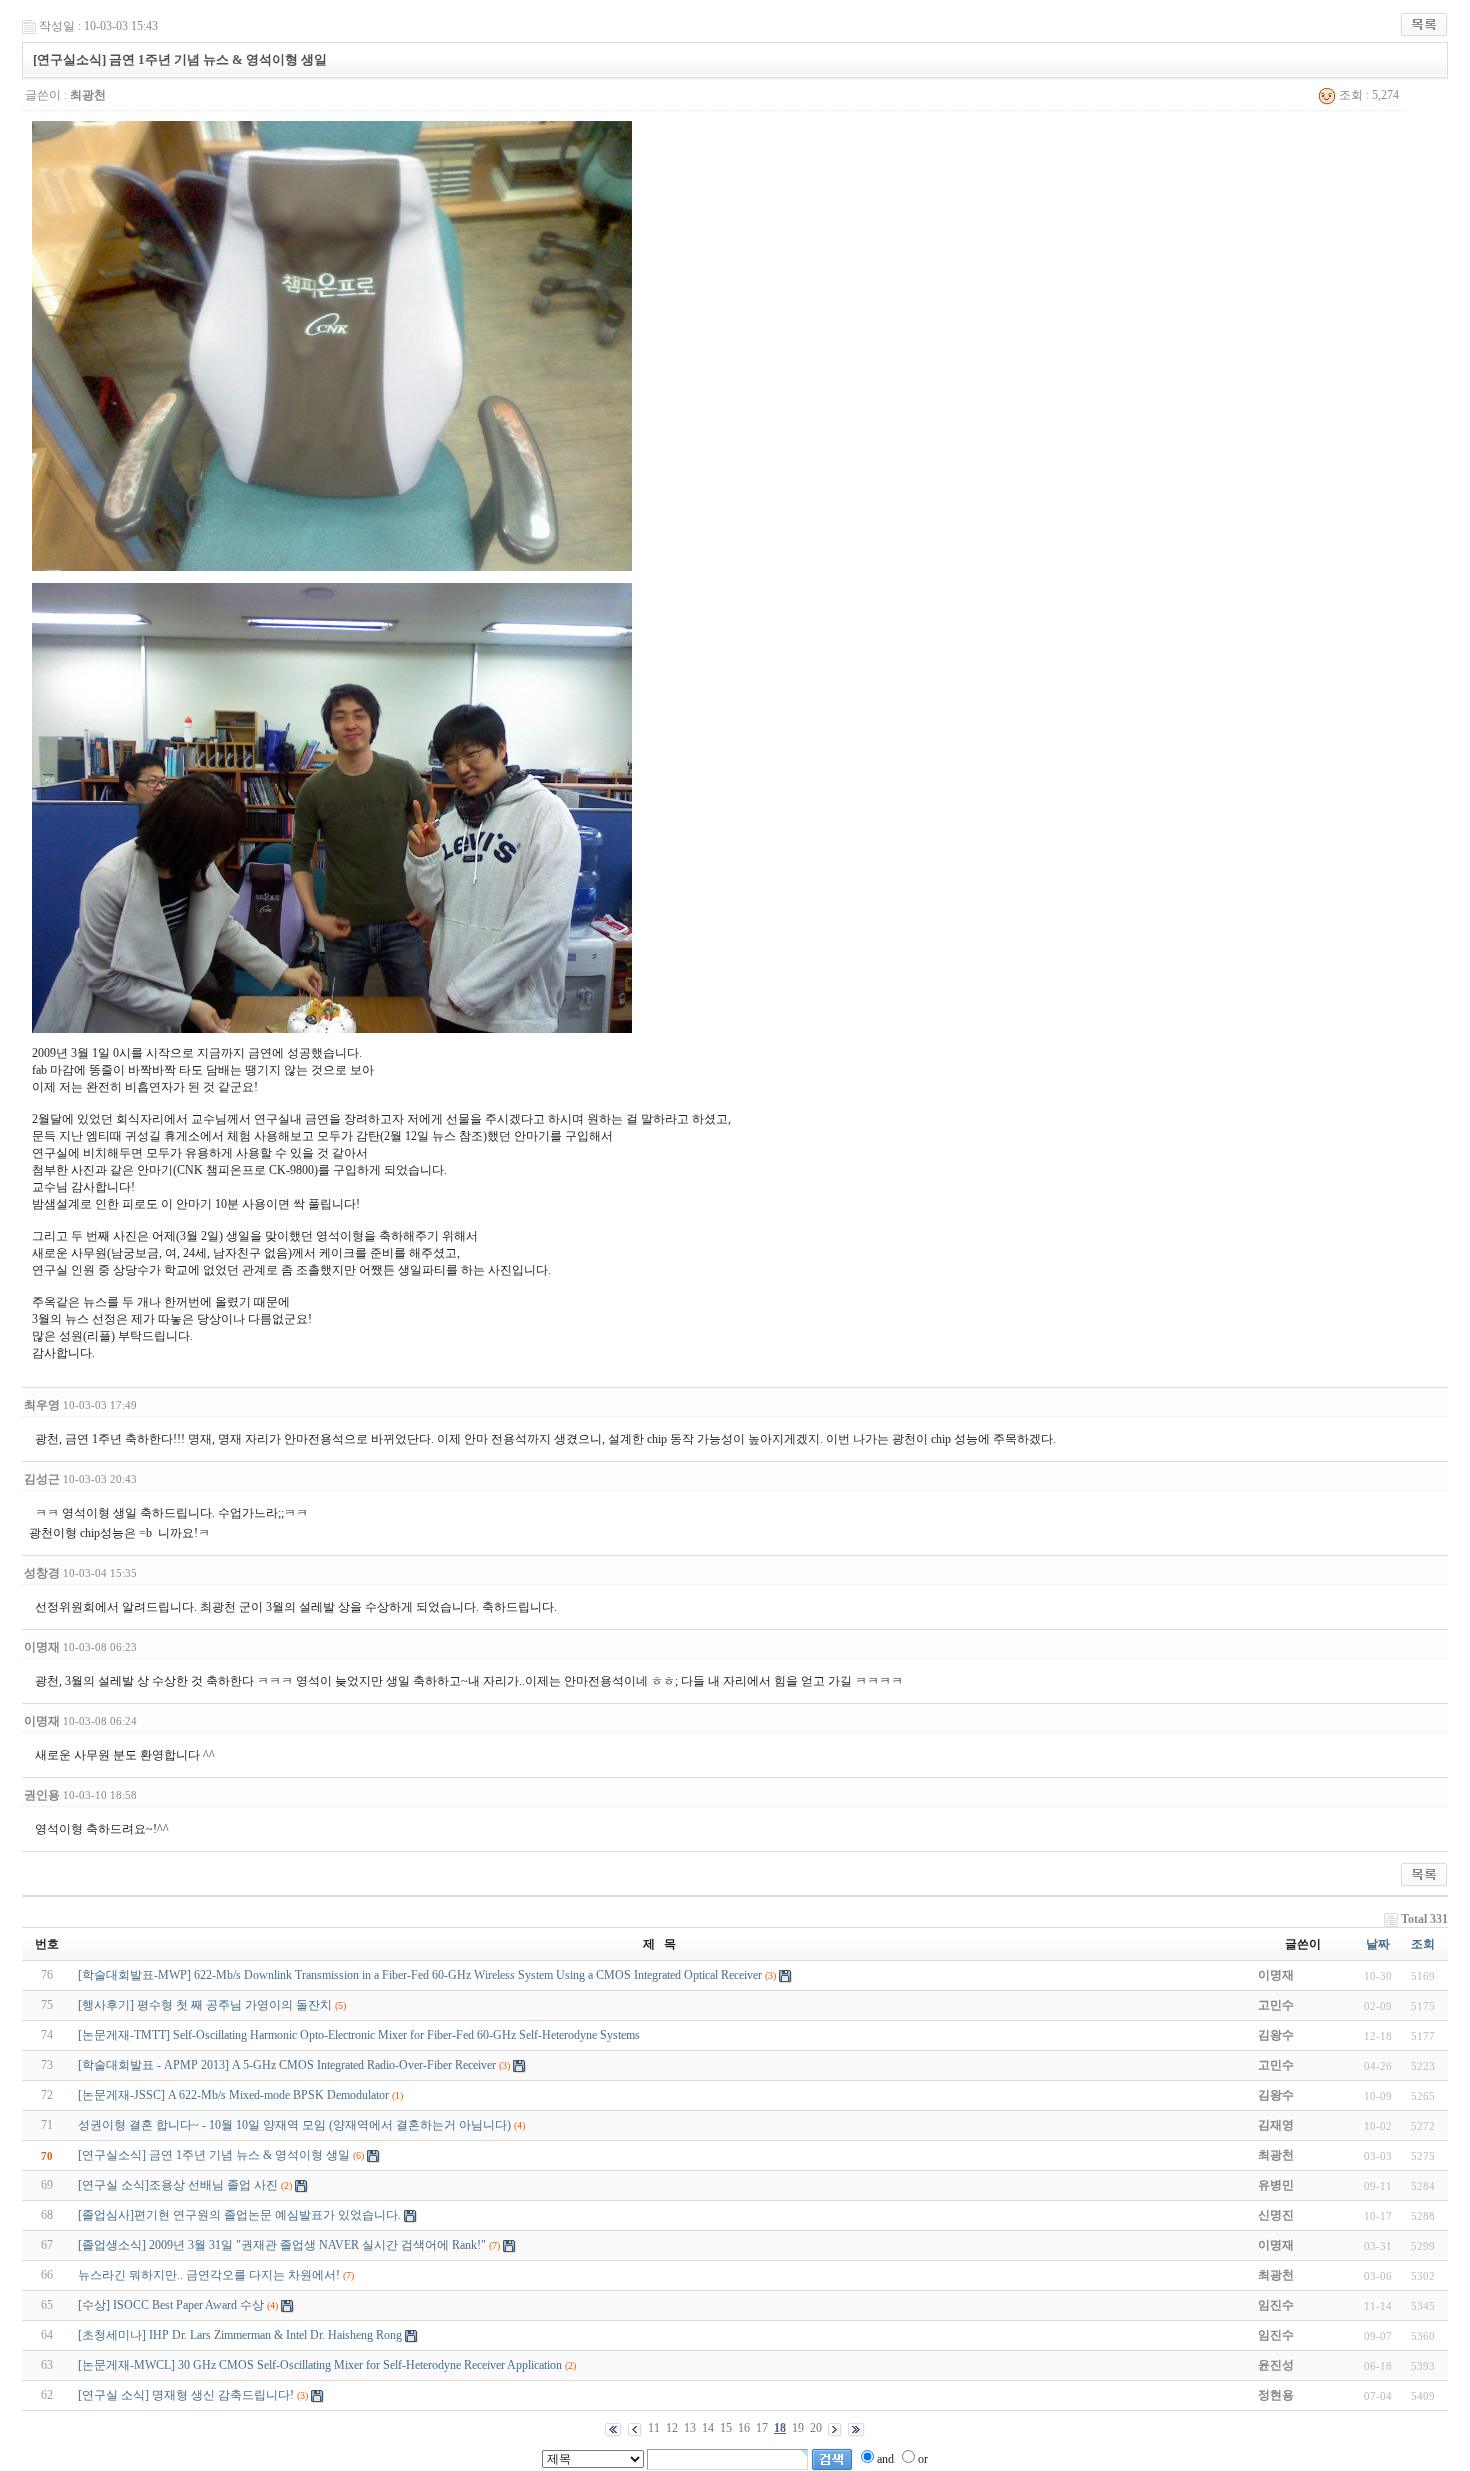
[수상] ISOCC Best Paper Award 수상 (171, 2305)
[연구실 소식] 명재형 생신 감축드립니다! (186, 2395)
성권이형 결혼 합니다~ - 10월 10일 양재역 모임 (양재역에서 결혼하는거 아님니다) (294, 2125)
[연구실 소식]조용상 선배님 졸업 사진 (178, 2185)
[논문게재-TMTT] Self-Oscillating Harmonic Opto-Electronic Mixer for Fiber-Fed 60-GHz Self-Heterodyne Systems (359, 2035)
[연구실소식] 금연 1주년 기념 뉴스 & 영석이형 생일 (214, 2155)
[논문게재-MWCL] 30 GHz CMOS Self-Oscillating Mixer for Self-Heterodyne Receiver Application (320, 2365)
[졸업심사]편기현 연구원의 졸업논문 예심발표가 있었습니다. (239, 2215)
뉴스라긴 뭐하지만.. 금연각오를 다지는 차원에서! (209, 2275)
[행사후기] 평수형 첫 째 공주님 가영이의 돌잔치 (205, 2005)
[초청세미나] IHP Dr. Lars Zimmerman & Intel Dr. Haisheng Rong (240, 2335)
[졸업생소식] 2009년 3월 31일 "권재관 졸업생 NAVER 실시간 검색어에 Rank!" (282, 2245)
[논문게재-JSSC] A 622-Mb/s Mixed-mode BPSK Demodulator (233, 2095)
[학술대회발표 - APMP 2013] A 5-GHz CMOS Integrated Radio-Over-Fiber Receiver (287, 2065)
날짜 (1378, 1944)
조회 (1423, 1944)
